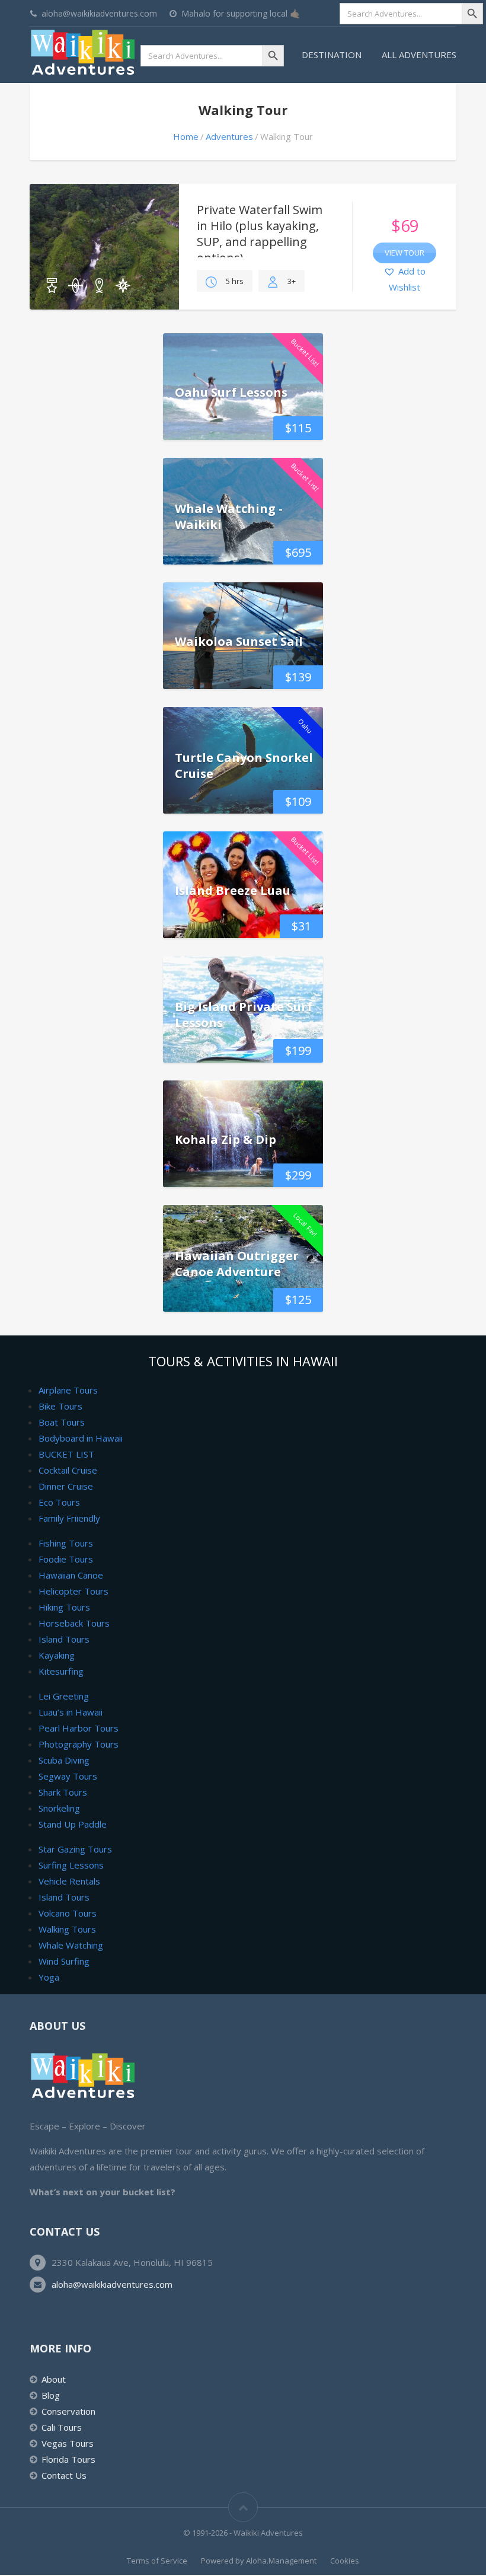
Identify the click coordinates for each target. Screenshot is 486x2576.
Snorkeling (59, 1808)
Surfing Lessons (71, 1865)
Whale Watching (71, 1945)
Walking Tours (67, 1929)
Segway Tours (68, 1776)
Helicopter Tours (73, 1591)
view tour (405, 253)
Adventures (229, 136)
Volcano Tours (68, 1913)
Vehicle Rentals (69, 1881)
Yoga (49, 1977)
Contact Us (64, 2475)
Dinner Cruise (66, 1486)
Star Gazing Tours (75, 1849)
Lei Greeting (64, 1696)
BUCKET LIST (66, 1454)
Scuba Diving (64, 1760)
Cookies (345, 2561)
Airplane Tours (68, 1390)
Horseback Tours (74, 1623)
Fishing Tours (66, 1543)
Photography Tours (79, 1744)
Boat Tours (62, 1422)
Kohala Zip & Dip (226, 1139)
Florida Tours (68, 2459)
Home (186, 136)
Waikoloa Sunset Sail (239, 641)
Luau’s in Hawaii (71, 1712)
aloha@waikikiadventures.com (112, 2284)
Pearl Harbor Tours (79, 1728)
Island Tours (64, 1639)
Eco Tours (59, 1502)
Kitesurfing (61, 1671)
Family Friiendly (69, 1518)
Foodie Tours (66, 1559)
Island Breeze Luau (233, 890)
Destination (332, 55)
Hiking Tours (64, 1607)
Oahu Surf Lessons (231, 392)
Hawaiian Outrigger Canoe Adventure (237, 1264)
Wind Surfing (64, 1961)
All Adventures (419, 55)
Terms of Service (157, 2561)
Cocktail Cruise (68, 1470)
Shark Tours (63, 1792)
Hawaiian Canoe (71, 1575)
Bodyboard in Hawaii (81, 1438)
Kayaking (57, 1655)
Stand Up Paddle (73, 1824)
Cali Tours (62, 2427)
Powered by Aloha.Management (259, 2561)
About (54, 2379)
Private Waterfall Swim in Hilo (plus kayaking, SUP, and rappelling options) (260, 234)
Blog (51, 2395)
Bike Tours (60, 1406)
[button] (405, 280)
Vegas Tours (68, 2443)
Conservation (68, 2411)
